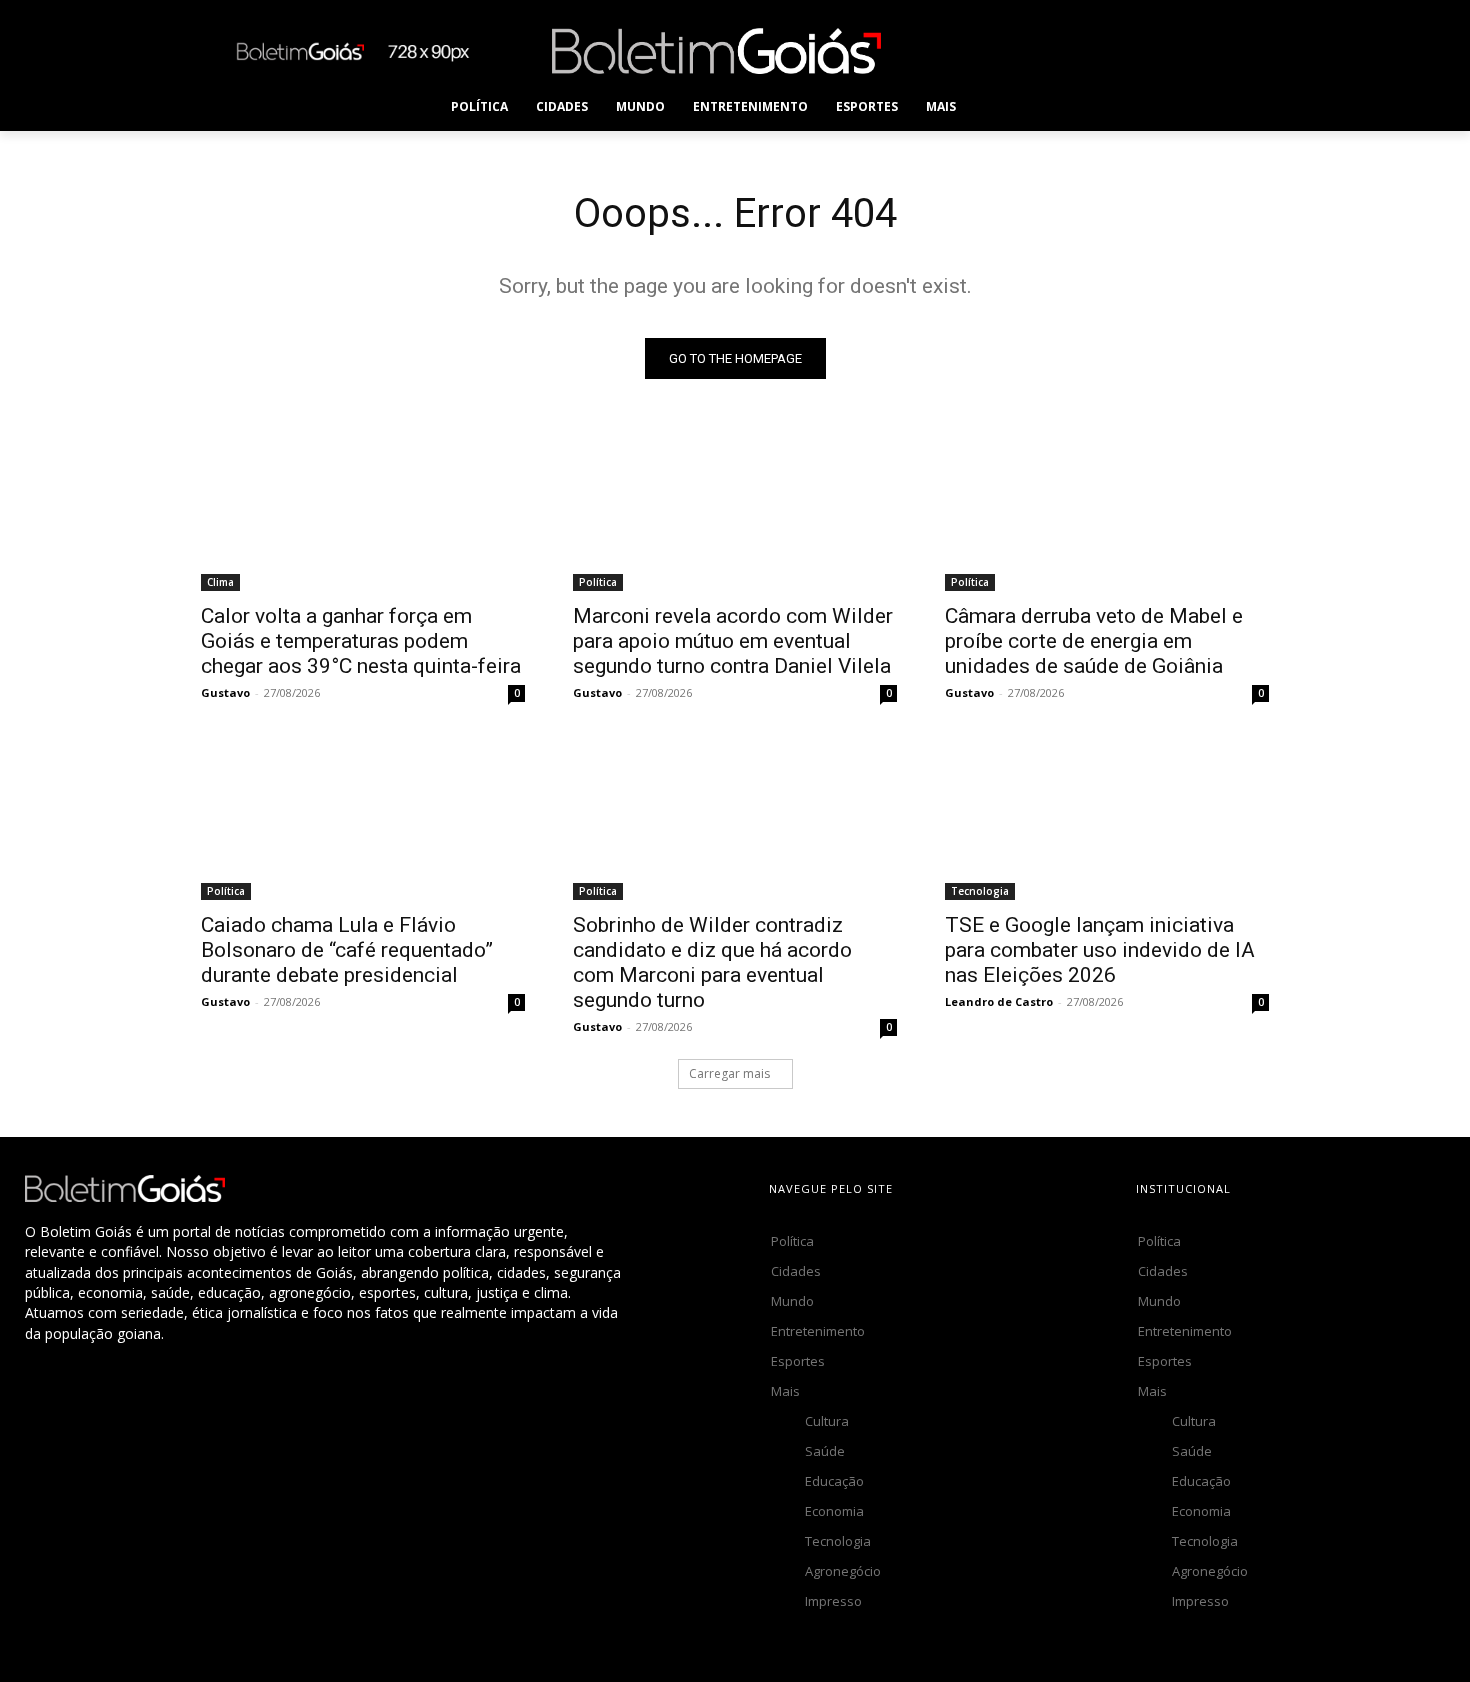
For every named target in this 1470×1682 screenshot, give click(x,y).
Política (598, 582)
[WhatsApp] (1188, 50)
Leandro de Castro (999, 1001)
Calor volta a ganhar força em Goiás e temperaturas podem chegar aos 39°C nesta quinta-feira (361, 641)
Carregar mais (729, 1073)
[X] (1143, 50)
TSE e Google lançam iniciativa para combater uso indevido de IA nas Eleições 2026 (1100, 950)
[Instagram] (1053, 50)
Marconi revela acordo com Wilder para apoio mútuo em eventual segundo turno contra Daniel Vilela (733, 641)
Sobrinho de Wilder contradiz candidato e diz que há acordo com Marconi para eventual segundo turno (712, 962)
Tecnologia (980, 891)
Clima (220, 582)
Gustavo (225, 692)
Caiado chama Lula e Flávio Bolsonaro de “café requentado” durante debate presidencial (347, 950)
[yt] (1233, 50)
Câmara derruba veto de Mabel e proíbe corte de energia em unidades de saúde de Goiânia (1094, 641)
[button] (1010, 107)
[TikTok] (1098, 50)
